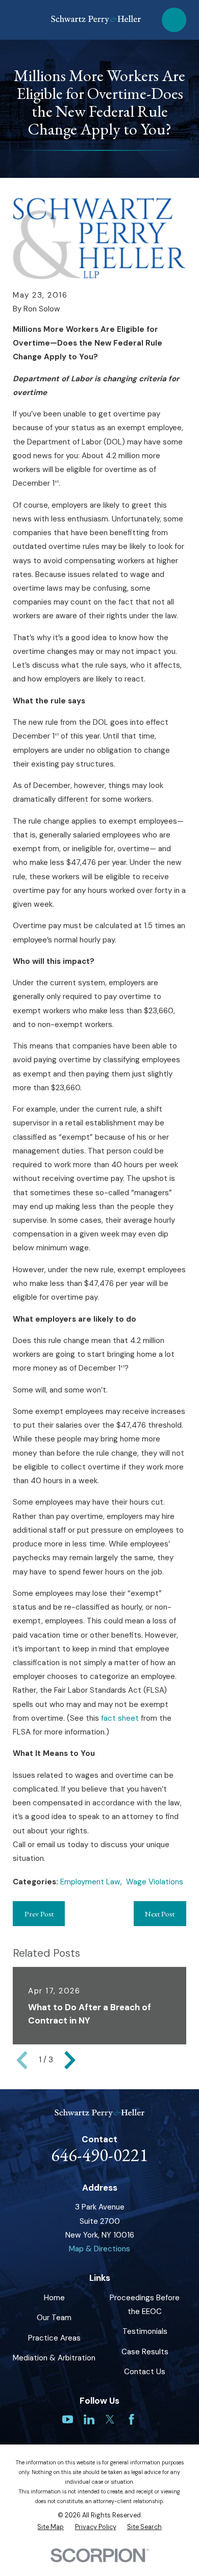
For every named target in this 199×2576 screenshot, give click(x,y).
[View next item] (70, 2060)
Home (54, 2298)
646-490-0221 (99, 2155)
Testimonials (145, 2331)
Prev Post (39, 1914)
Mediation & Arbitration (54, 2358)
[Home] (96, 20)
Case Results (145, 2352)
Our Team (54, 2318)
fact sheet (120, 1718)
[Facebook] (131, 2419)
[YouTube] (68, 2419)
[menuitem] (51, 2527)
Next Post (160, 1914)
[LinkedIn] (89, 2419)
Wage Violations (155, 1882)
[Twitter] (110, 2419)
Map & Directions (99, 2249)
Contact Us (145, 2372)
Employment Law (90, 1882)
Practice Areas (54, 2338)
